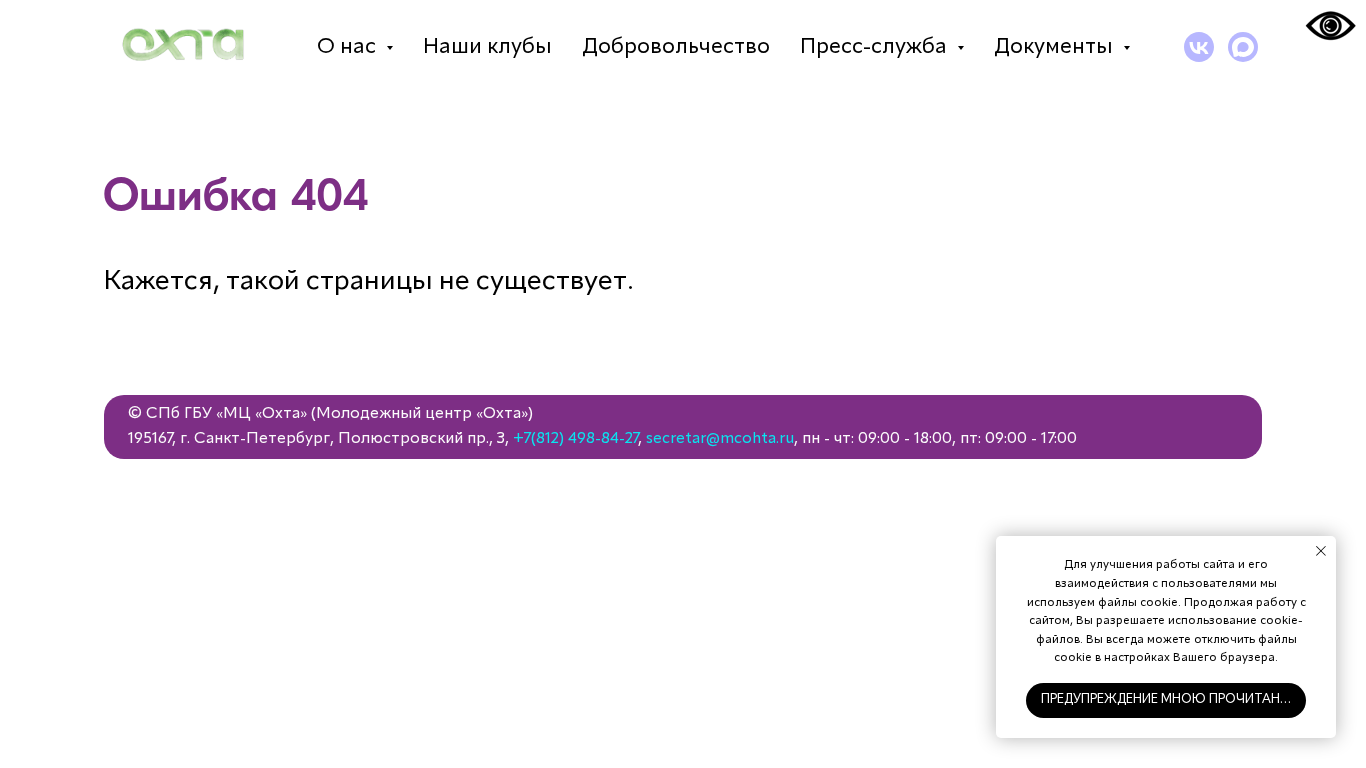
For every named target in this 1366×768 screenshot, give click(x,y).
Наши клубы (487, 47)
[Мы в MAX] (1243, 47)
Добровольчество (676, 47)
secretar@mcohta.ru (720, 439)
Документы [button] (1056, 47)
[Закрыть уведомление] (1321, 551)
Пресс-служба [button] (876, 47)
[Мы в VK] (1199, 47)
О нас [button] (349, 47)
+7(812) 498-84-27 (575, 439)
